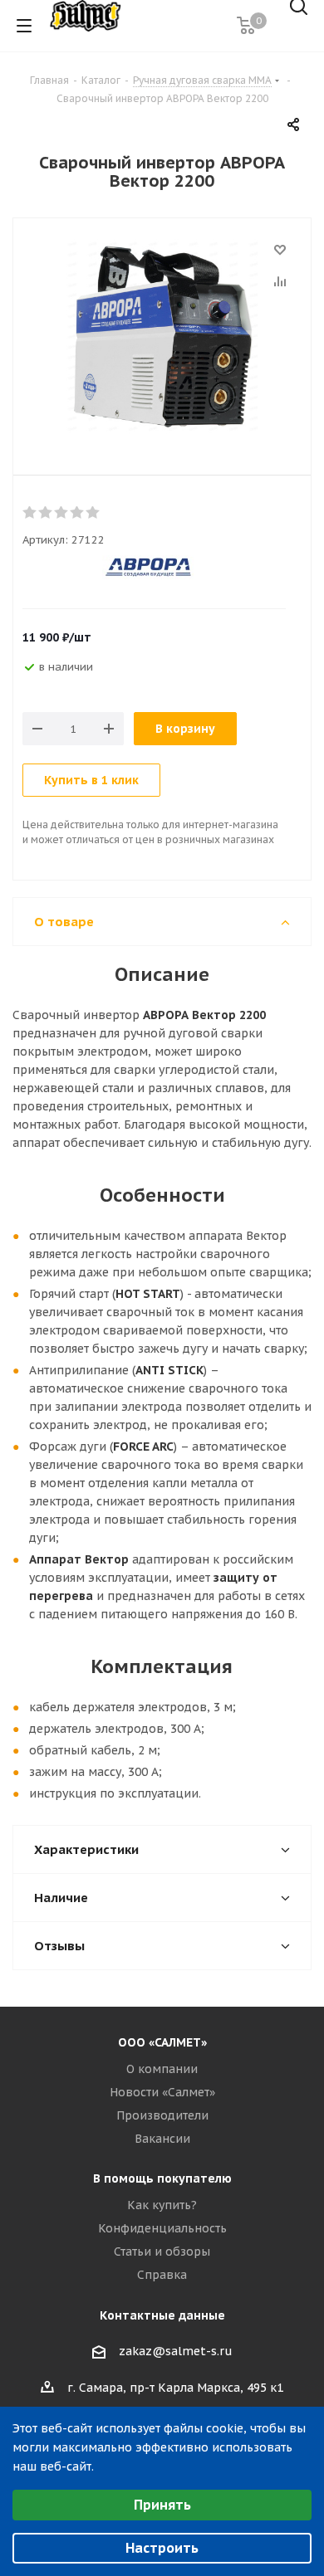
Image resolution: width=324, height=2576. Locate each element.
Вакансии (162, 2139)
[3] (62, 513)
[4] (78, 513)
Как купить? (162, 2205)
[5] (93, 513)
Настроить (162, 2548)
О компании (162, 2069)
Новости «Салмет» (162, 2092)
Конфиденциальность (162, 2228)
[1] (30, 513)
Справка (162, 2275)
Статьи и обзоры (162, 2252)
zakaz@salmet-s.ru (176, 2351)
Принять (162, 2505)
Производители (162, 2115)
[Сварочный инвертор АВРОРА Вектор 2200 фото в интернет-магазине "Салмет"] (162, 339)
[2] (46, 513)
